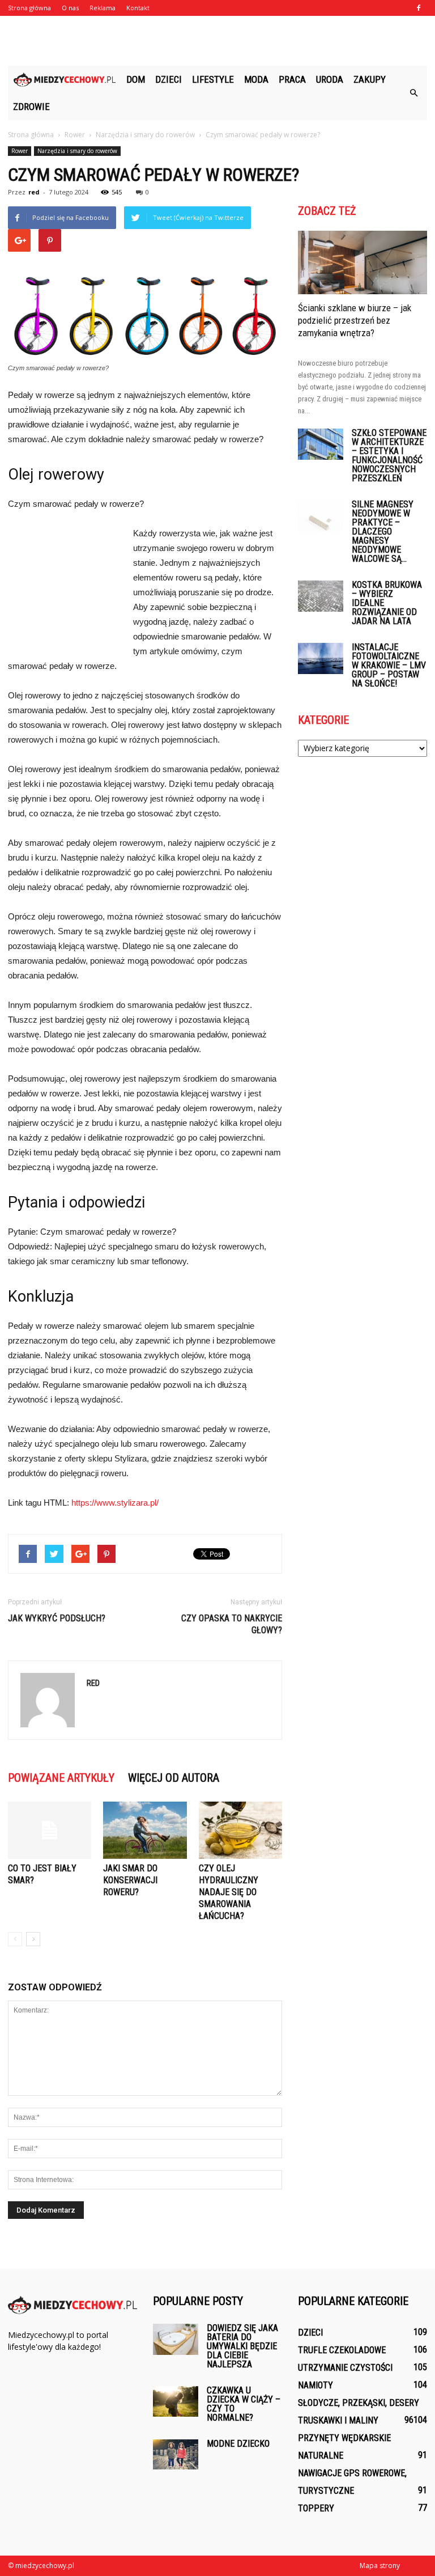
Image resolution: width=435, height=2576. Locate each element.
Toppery (316, 2508)
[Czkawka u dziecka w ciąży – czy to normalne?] (176, 2401)
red (34, 192)
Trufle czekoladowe (342, 2350)
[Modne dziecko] (176, 2454)
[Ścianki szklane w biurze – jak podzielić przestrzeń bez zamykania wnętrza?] (362, 262)
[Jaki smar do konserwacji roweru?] (145, 1830)
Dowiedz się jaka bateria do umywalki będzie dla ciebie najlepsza (242, 2346)
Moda (256, 79)
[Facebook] (419, 8)
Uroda (330, 79)
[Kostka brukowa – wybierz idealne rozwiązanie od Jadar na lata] (321, 596)
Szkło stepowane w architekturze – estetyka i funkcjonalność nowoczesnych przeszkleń (389, 456)
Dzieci (169, 79)
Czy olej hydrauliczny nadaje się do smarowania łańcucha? (229, 1892)
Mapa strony (380, 2566)
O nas (70, 8)
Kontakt (138, 8)
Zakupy (370, 79)
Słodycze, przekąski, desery (359, 2403)
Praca (292, 79)
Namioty (315, 2385)
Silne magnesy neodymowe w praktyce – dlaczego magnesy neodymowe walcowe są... (383, 531)
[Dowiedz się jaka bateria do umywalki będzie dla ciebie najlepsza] (176, 2339)
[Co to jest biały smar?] (50, 1830)
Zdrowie (31, 107)
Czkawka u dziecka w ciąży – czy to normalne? (244, 2404)
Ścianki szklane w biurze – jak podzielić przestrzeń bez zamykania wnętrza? (355, 320)
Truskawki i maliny (338, 2420)
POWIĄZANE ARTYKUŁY (61, 1778)
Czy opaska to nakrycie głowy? (232, 1624)
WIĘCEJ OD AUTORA (174, 1778)
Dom (136, 79)
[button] (413, 93)
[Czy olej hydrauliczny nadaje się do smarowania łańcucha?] (240, 1830)
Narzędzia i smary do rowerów (77, 151)
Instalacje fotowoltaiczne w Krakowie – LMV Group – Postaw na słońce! (389, 665)
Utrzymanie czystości (345, 2368)
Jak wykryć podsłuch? (57, 1618)
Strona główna (29, 8)
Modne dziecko (238, 2444)
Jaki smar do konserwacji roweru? (130, 1880)
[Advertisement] (217, 41)
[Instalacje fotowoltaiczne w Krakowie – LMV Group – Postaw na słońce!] (321, 658)
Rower (20, 151)
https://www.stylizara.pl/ (115, 1503)
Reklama (103, 8)
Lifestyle (213, 79)
